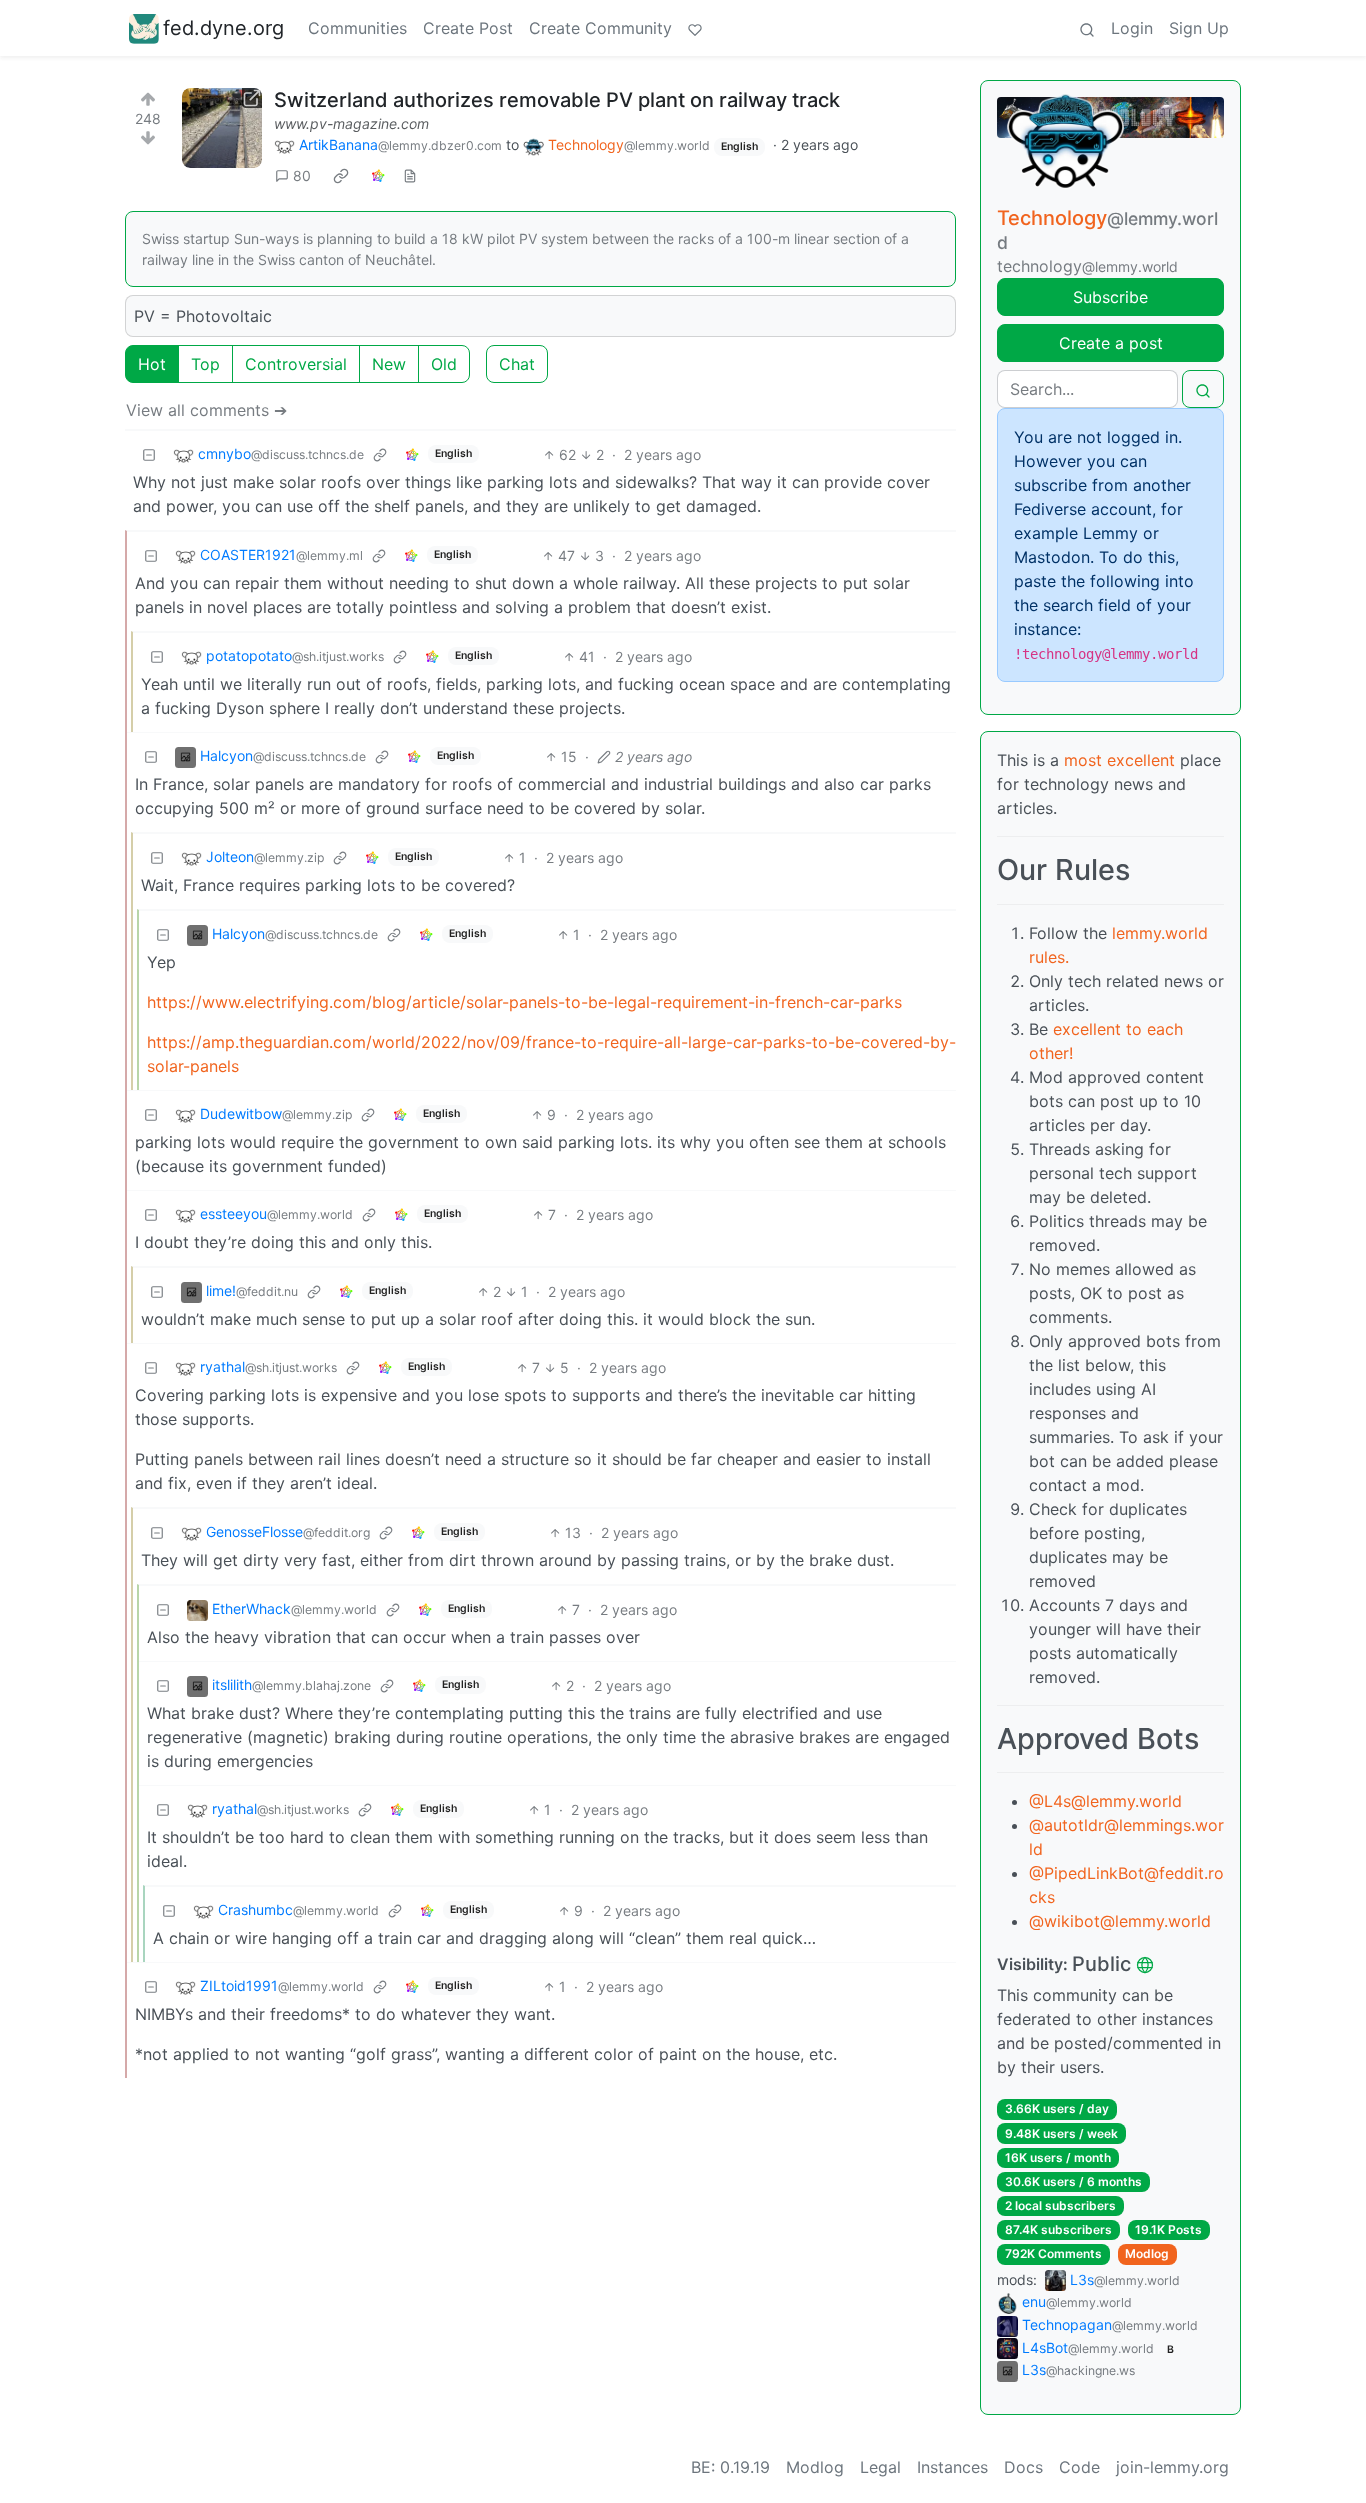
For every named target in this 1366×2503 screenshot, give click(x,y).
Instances (952, 2467)
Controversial (296, 364)
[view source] (410, 175)
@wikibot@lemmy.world (1120, 1921)
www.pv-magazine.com (351, 123)
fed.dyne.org (223, 28)
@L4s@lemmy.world (1105, 1801)
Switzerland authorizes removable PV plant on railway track (557, 100)
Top (205, 364)
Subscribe (1110, 297)
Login (1132, 28)
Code (1079, 2467)
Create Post (468, 28)
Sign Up (1199, 28)
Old (444, 364)
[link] (341, 176)
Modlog (1147, 2253)
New (389, 364)
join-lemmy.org (1172, 2467)
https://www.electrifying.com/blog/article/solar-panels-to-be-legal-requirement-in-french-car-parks (524, 1002)
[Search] (1087, 28)
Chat (517, 364)
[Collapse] (149, 454)
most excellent (1119, 760)
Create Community (600, 28)
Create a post (1111, 343)
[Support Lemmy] (695, 28)
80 (302, 175)
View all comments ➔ (206, 410)
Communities (357, 28)
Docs (1023, 2467)
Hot (152, 364)
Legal (880, 2467)
